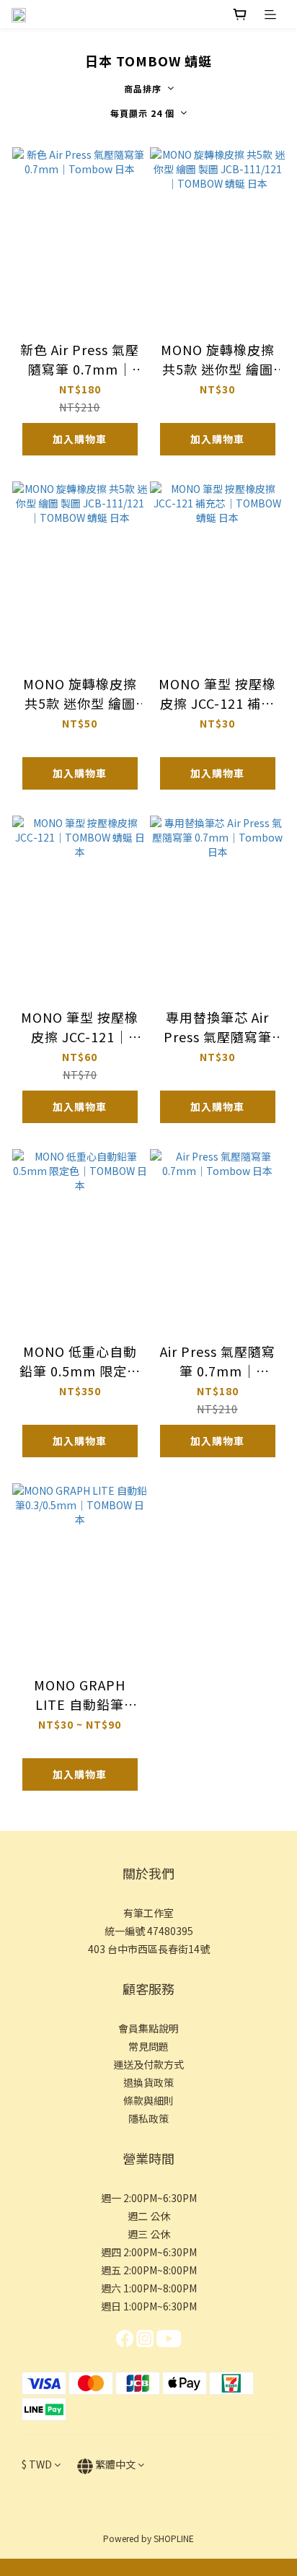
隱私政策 (148, 2118)
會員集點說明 (148, 2028)
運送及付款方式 (148, 2064)
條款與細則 (148, 2100)
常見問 (143, 2046)
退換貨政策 (148, 2082)
